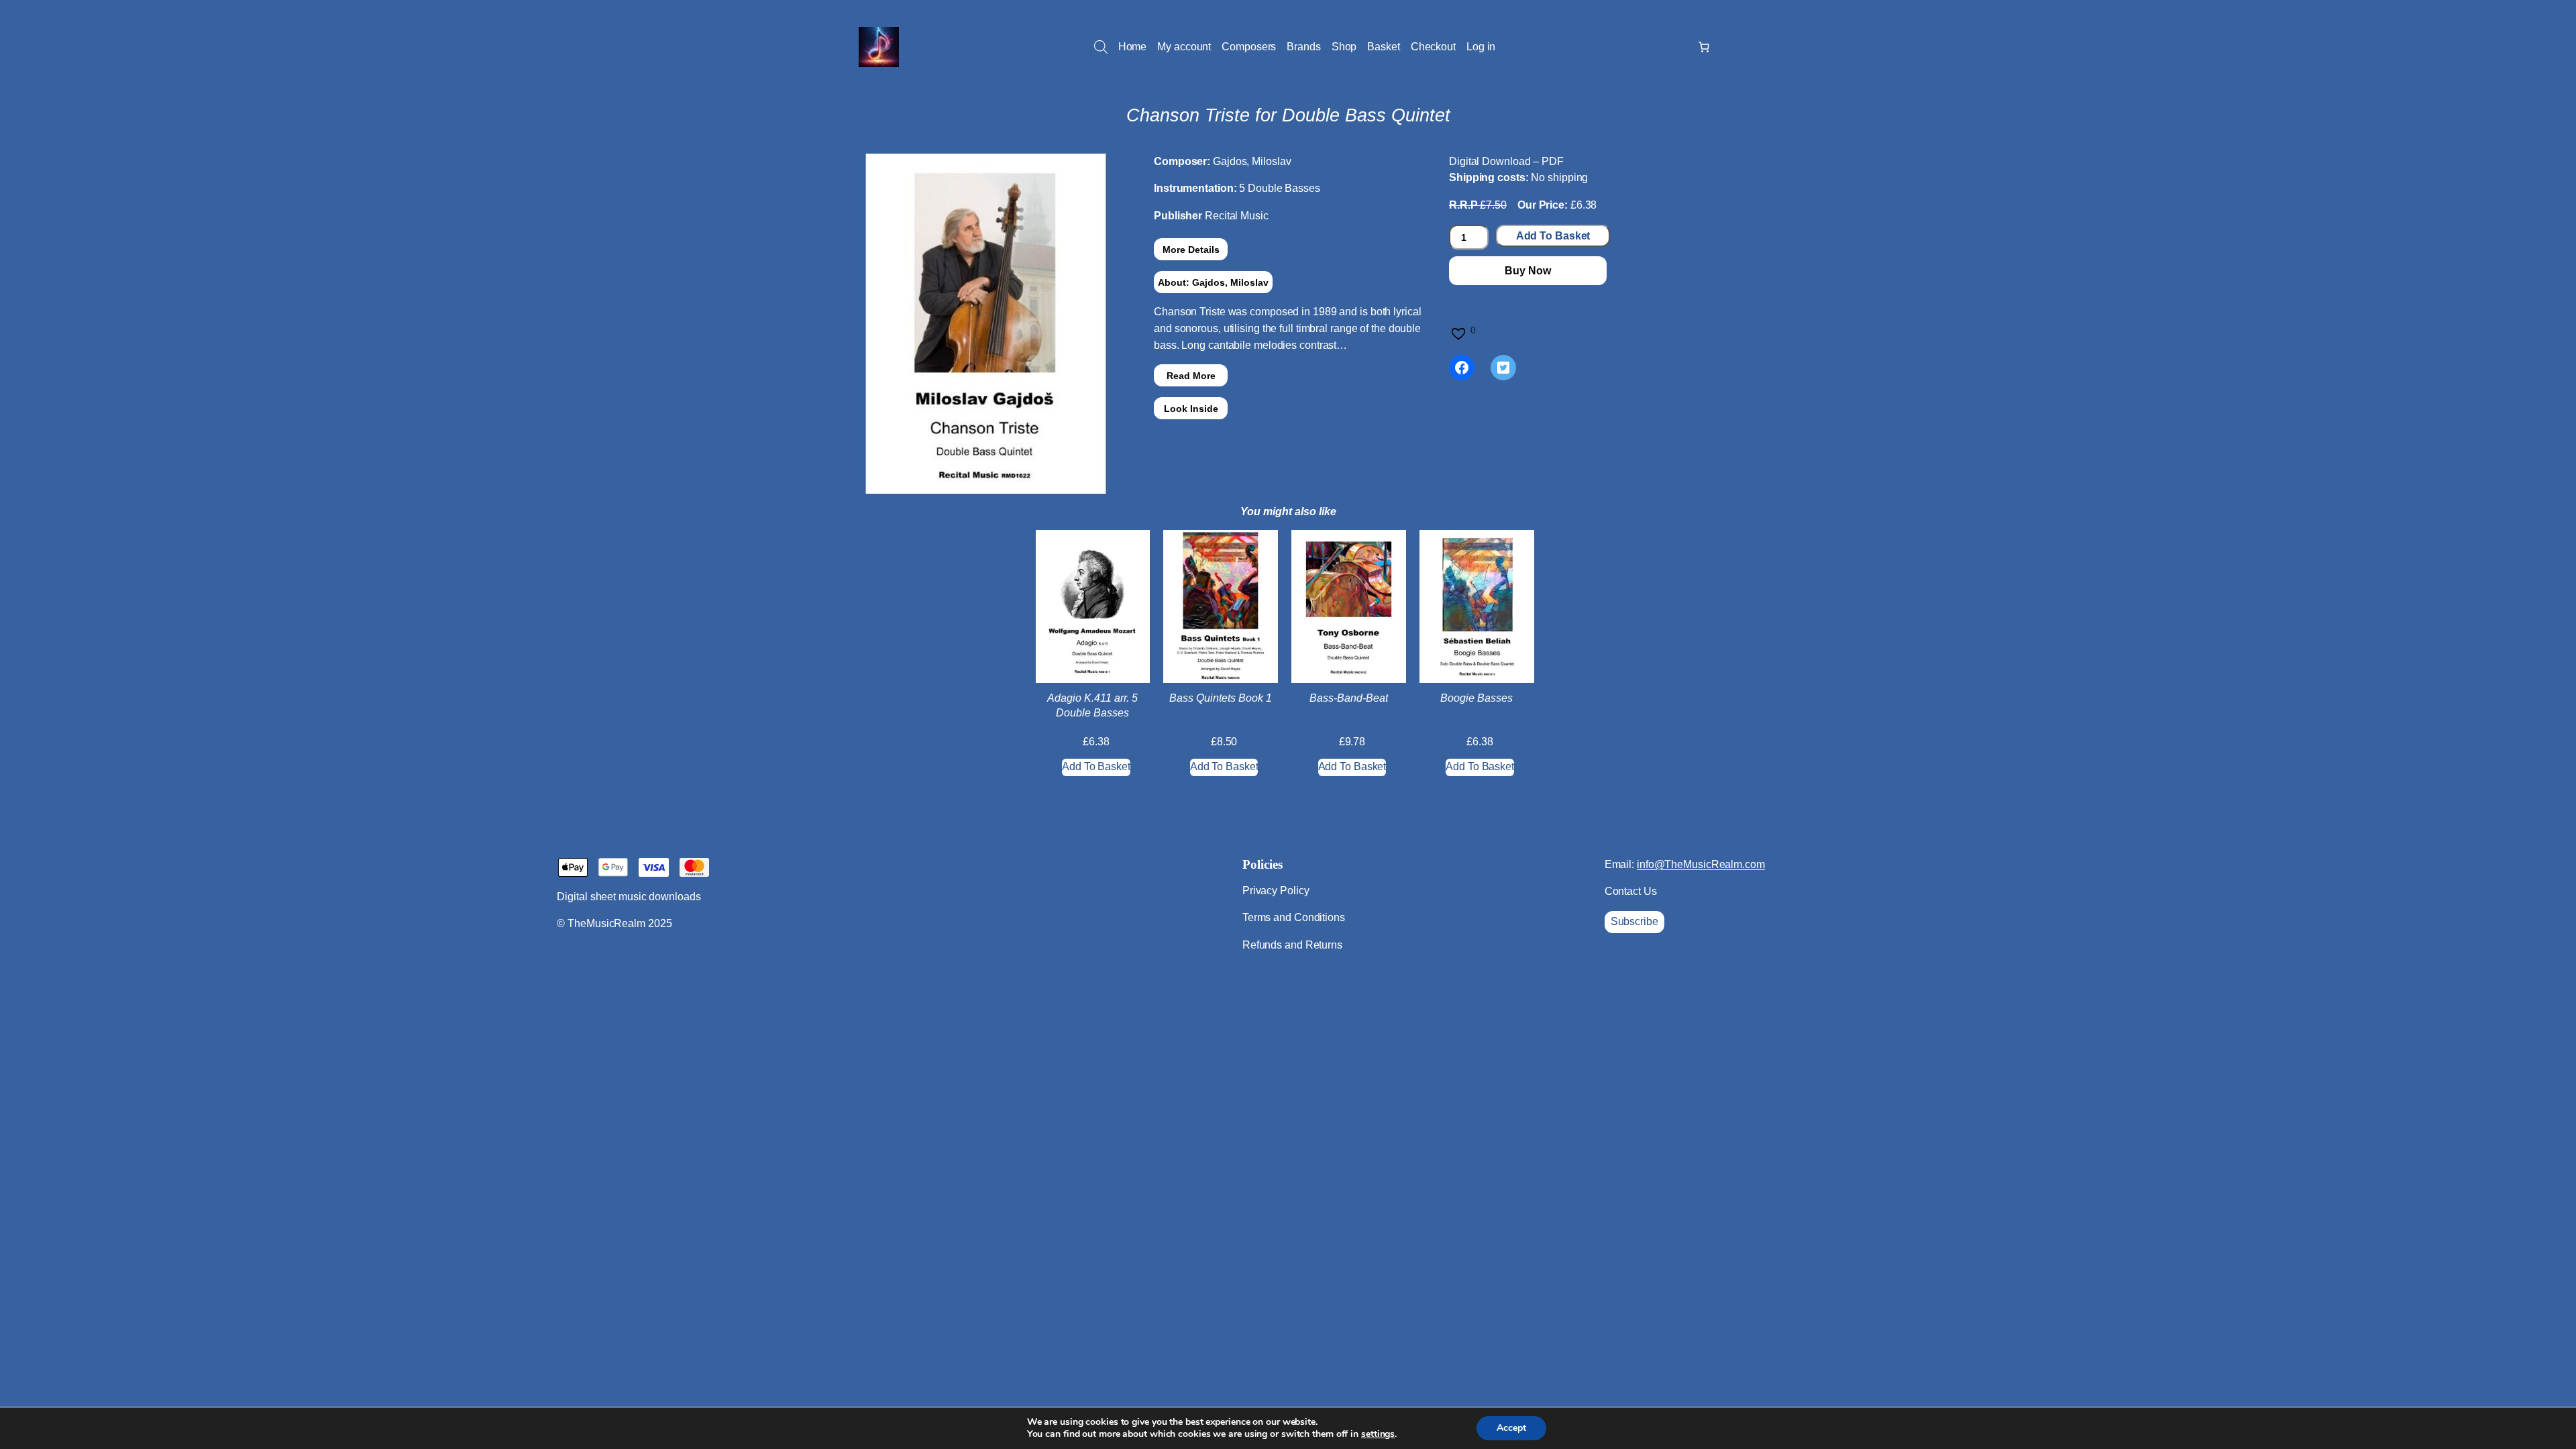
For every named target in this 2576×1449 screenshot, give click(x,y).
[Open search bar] (1101, 47)
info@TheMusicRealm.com (1701, 864)
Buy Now (1527, 271)
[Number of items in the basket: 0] (1704, 47)
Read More (1191, 376)
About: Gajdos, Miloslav (1213, 282)
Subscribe (1634, 921)
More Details (1191, 250)
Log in (1481, 47)
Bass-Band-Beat (1349, 698)
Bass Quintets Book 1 (1221, 698)
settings (1378, 1434)
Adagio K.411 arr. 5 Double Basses (1092, 705)
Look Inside (1191, 409)
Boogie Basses (1477, 698)
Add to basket (1553, 236)
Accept (1511, 1428)
